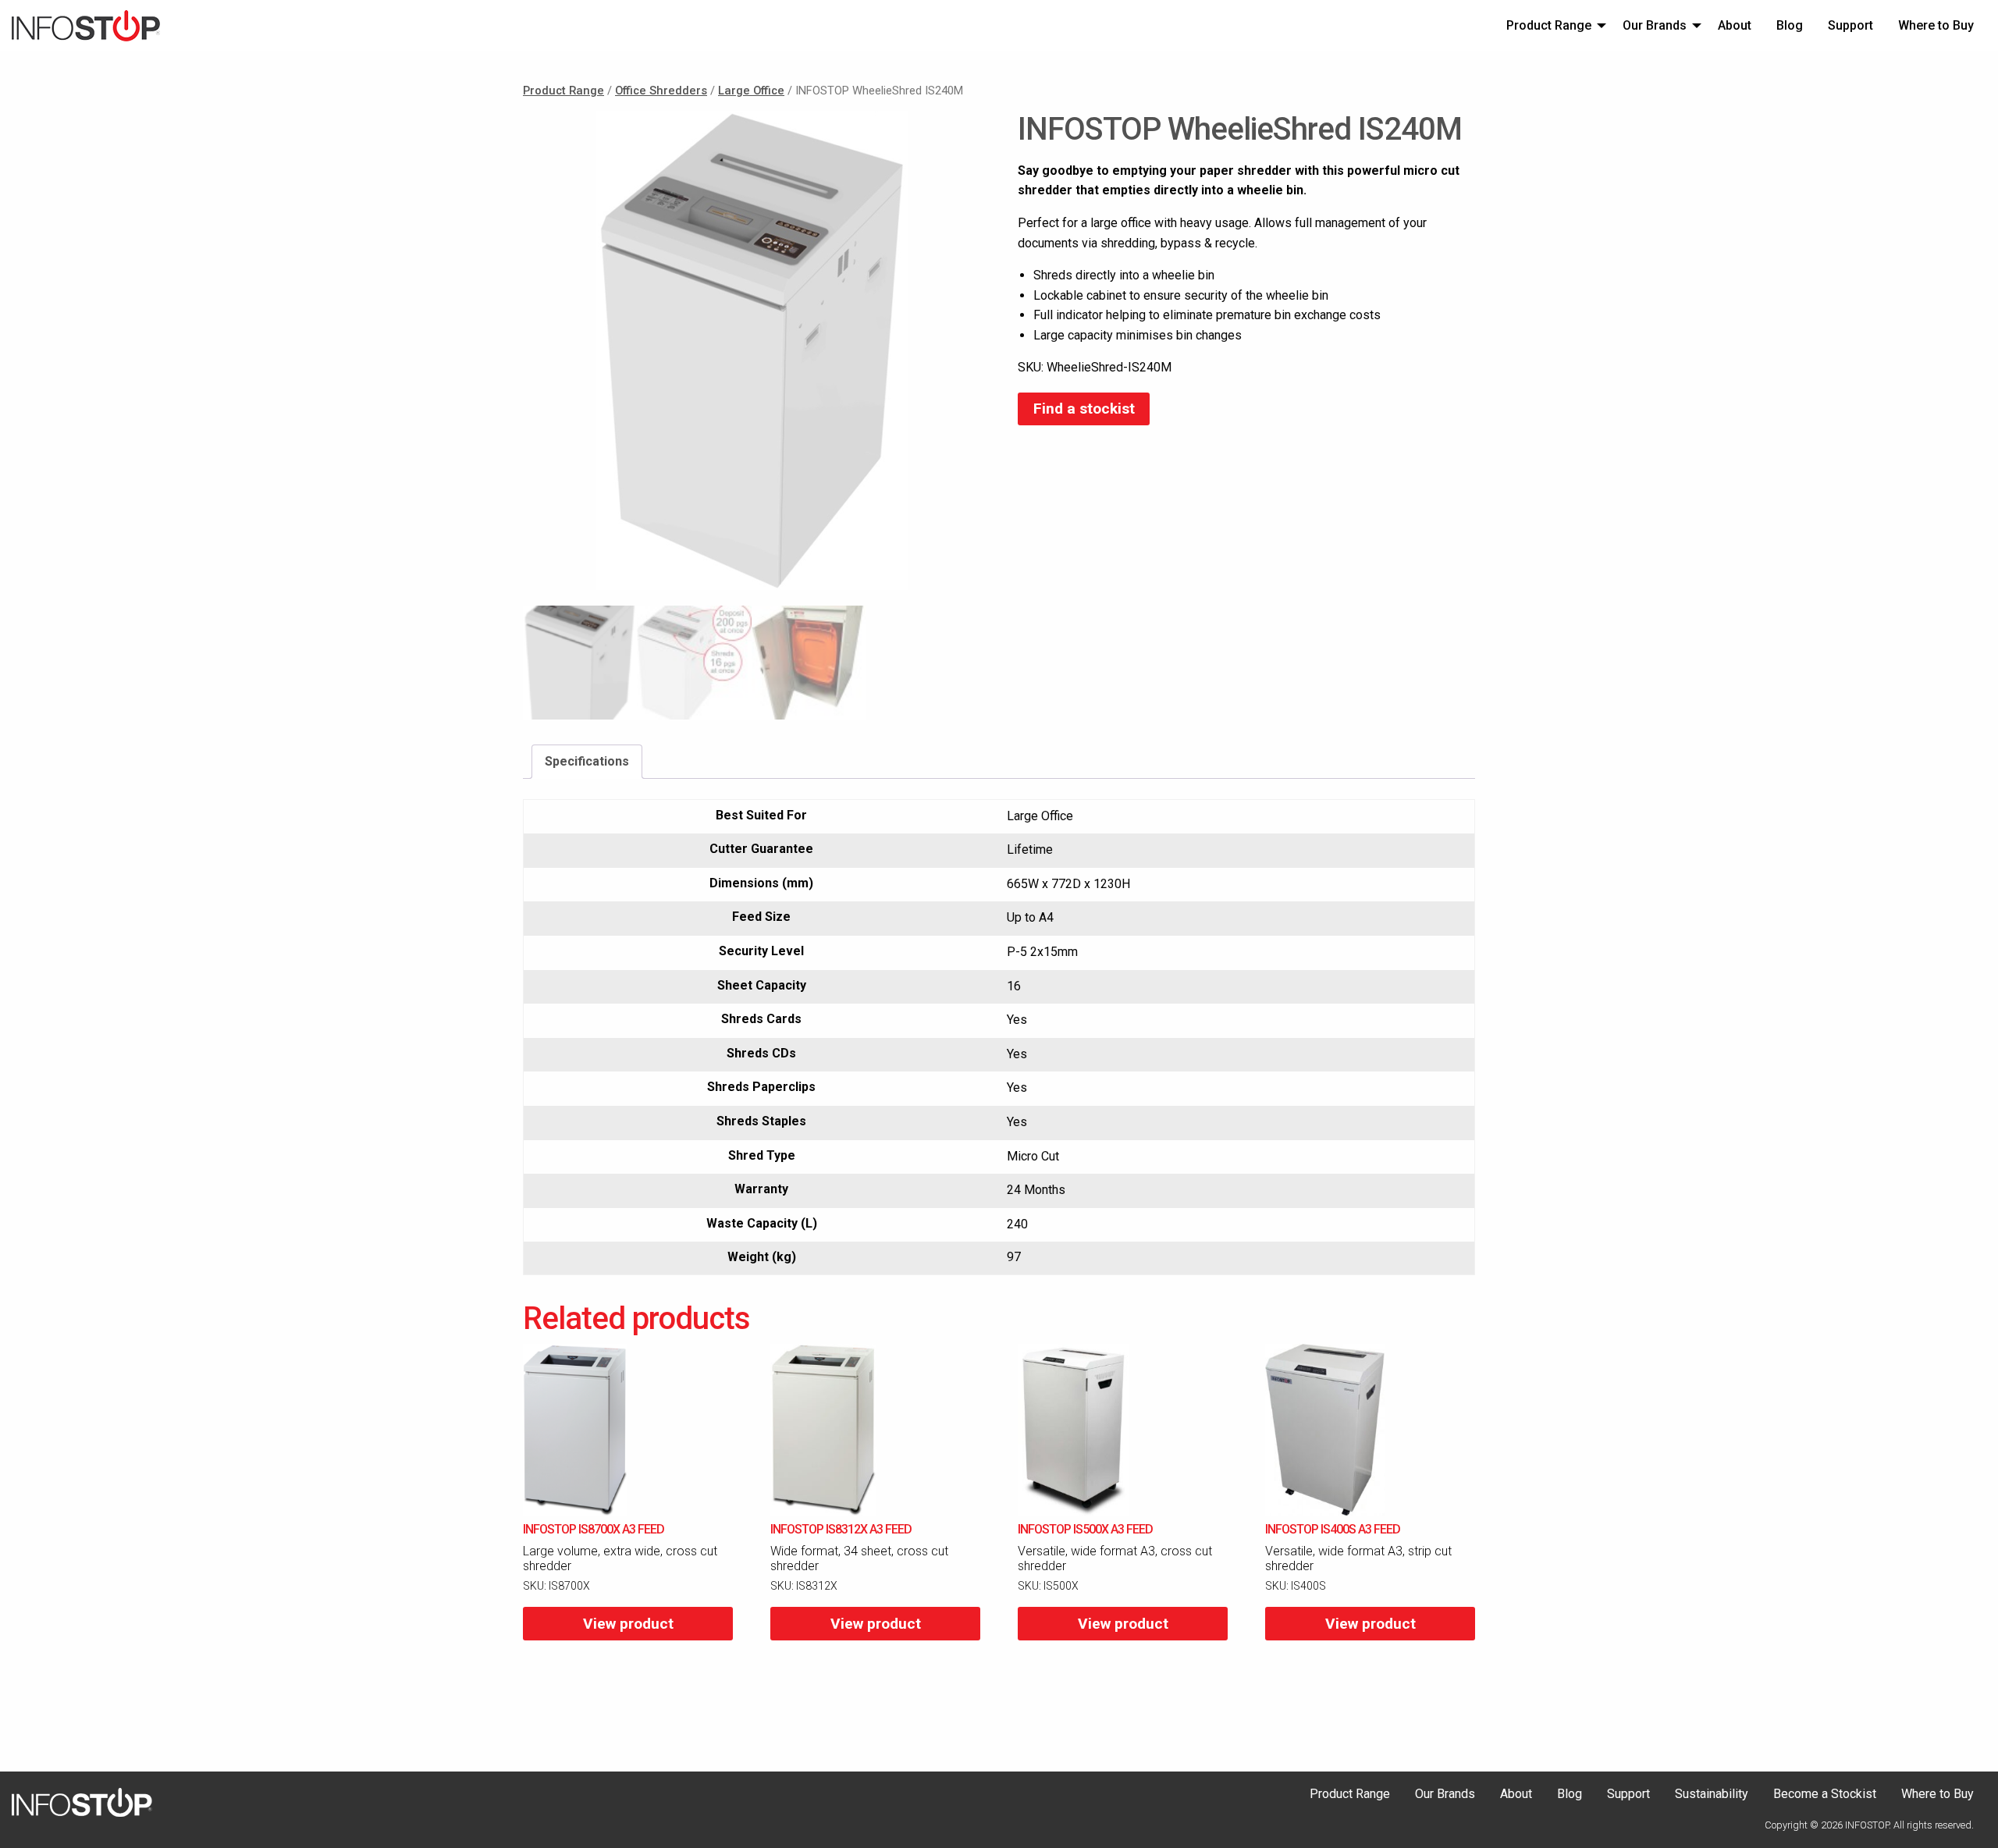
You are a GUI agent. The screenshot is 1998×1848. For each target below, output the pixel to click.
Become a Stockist (1825, 1795)
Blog (1790, 25)
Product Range (1549, 25)
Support (1850, 25)
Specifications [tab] (587, 761)
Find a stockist (1084, 409)
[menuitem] (1552, 25)
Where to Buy (1936, 25)
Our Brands (1655, 25)
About (1735, 25)
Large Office (751, 91)
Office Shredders (661, 91)
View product (628, 1624)
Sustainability (1712, 1795)
